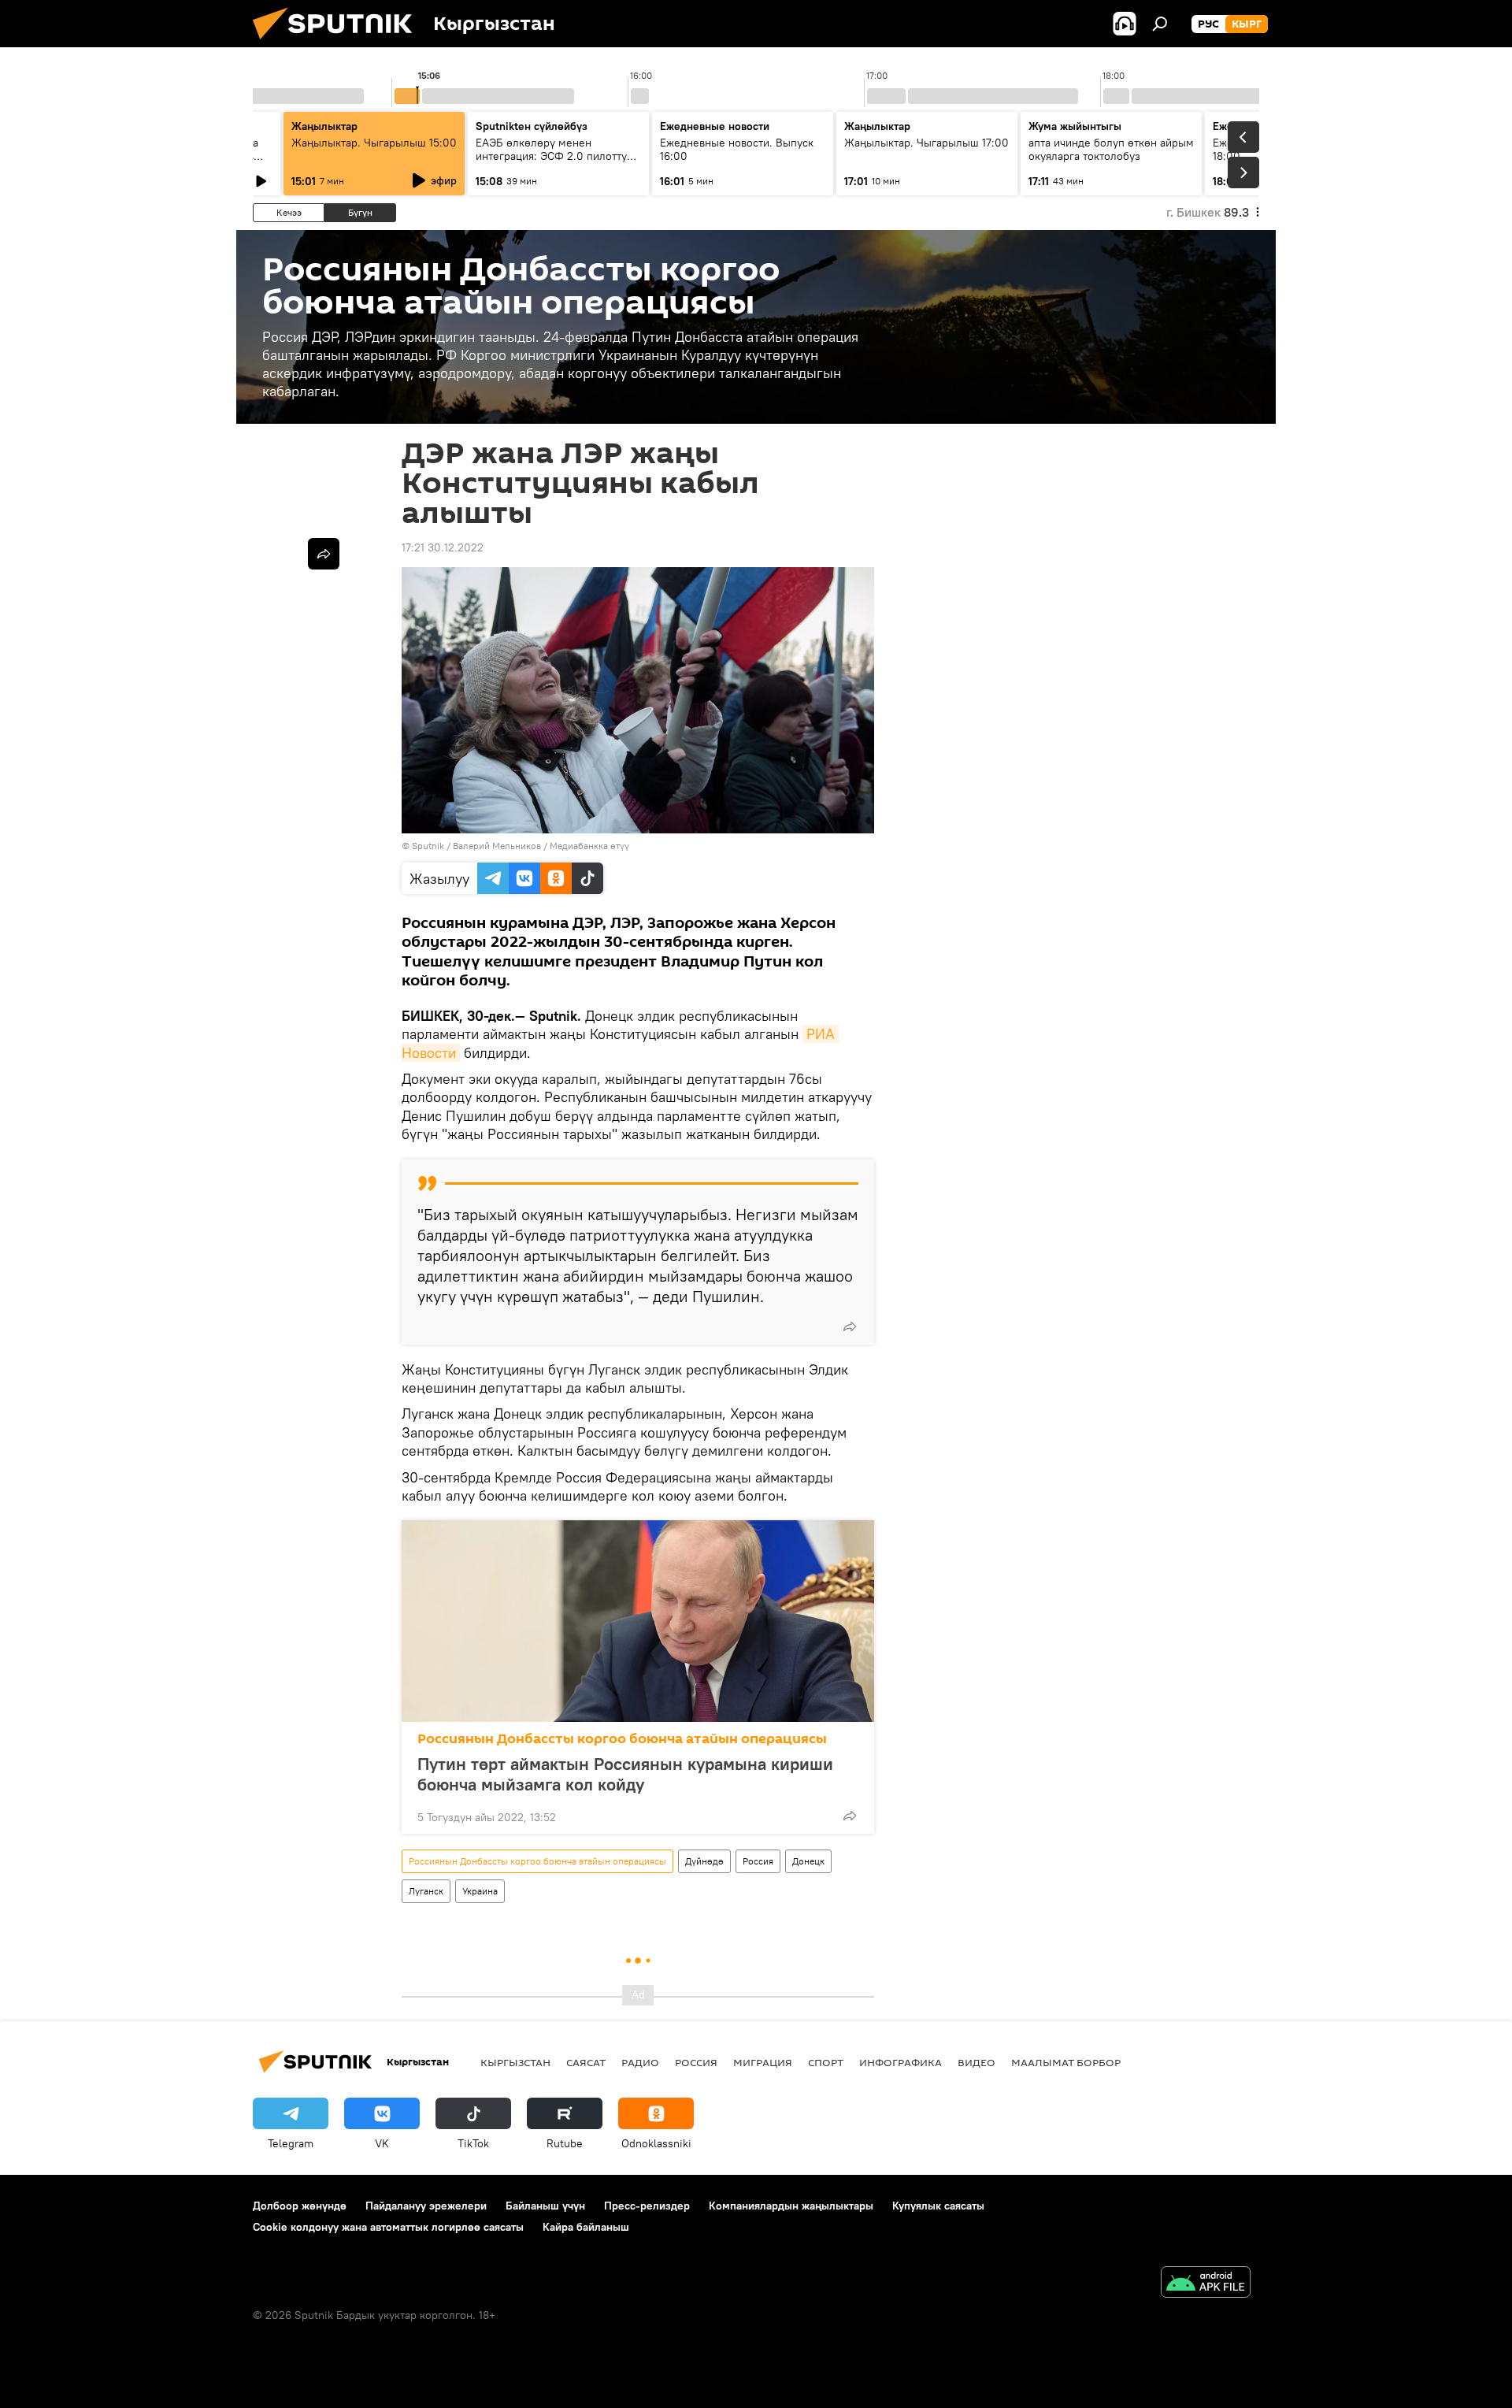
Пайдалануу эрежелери (426, 2206)
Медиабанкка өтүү (589, 846)
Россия (758, 1861)
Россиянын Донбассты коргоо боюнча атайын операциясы (622, 1739)
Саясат (586, 2062)
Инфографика (901, 2062)
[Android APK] (1206, 2284)
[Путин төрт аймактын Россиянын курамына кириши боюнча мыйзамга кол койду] (638, 1621)
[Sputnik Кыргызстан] (339, 43)
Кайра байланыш (586, 2227)
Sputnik (428, 846)
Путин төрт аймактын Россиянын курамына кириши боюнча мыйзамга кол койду (625, 1774)
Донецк (808, 1861)
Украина (480, 1891)
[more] (850, 1326)
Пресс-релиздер (647, 2206)
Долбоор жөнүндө (300, 2206)
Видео (976, 2062)
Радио (640, 2062)
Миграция (763, 2062)
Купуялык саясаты (938, 2206)
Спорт (826, 2062)
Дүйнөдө (704, 1861)
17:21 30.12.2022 (443, 547)
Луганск (426, 1891)
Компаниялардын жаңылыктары (791, 2206)
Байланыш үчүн (545, 2206)
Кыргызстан (515, 2062)
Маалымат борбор (1066, 2062)
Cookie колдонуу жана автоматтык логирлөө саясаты (388, 2227)
